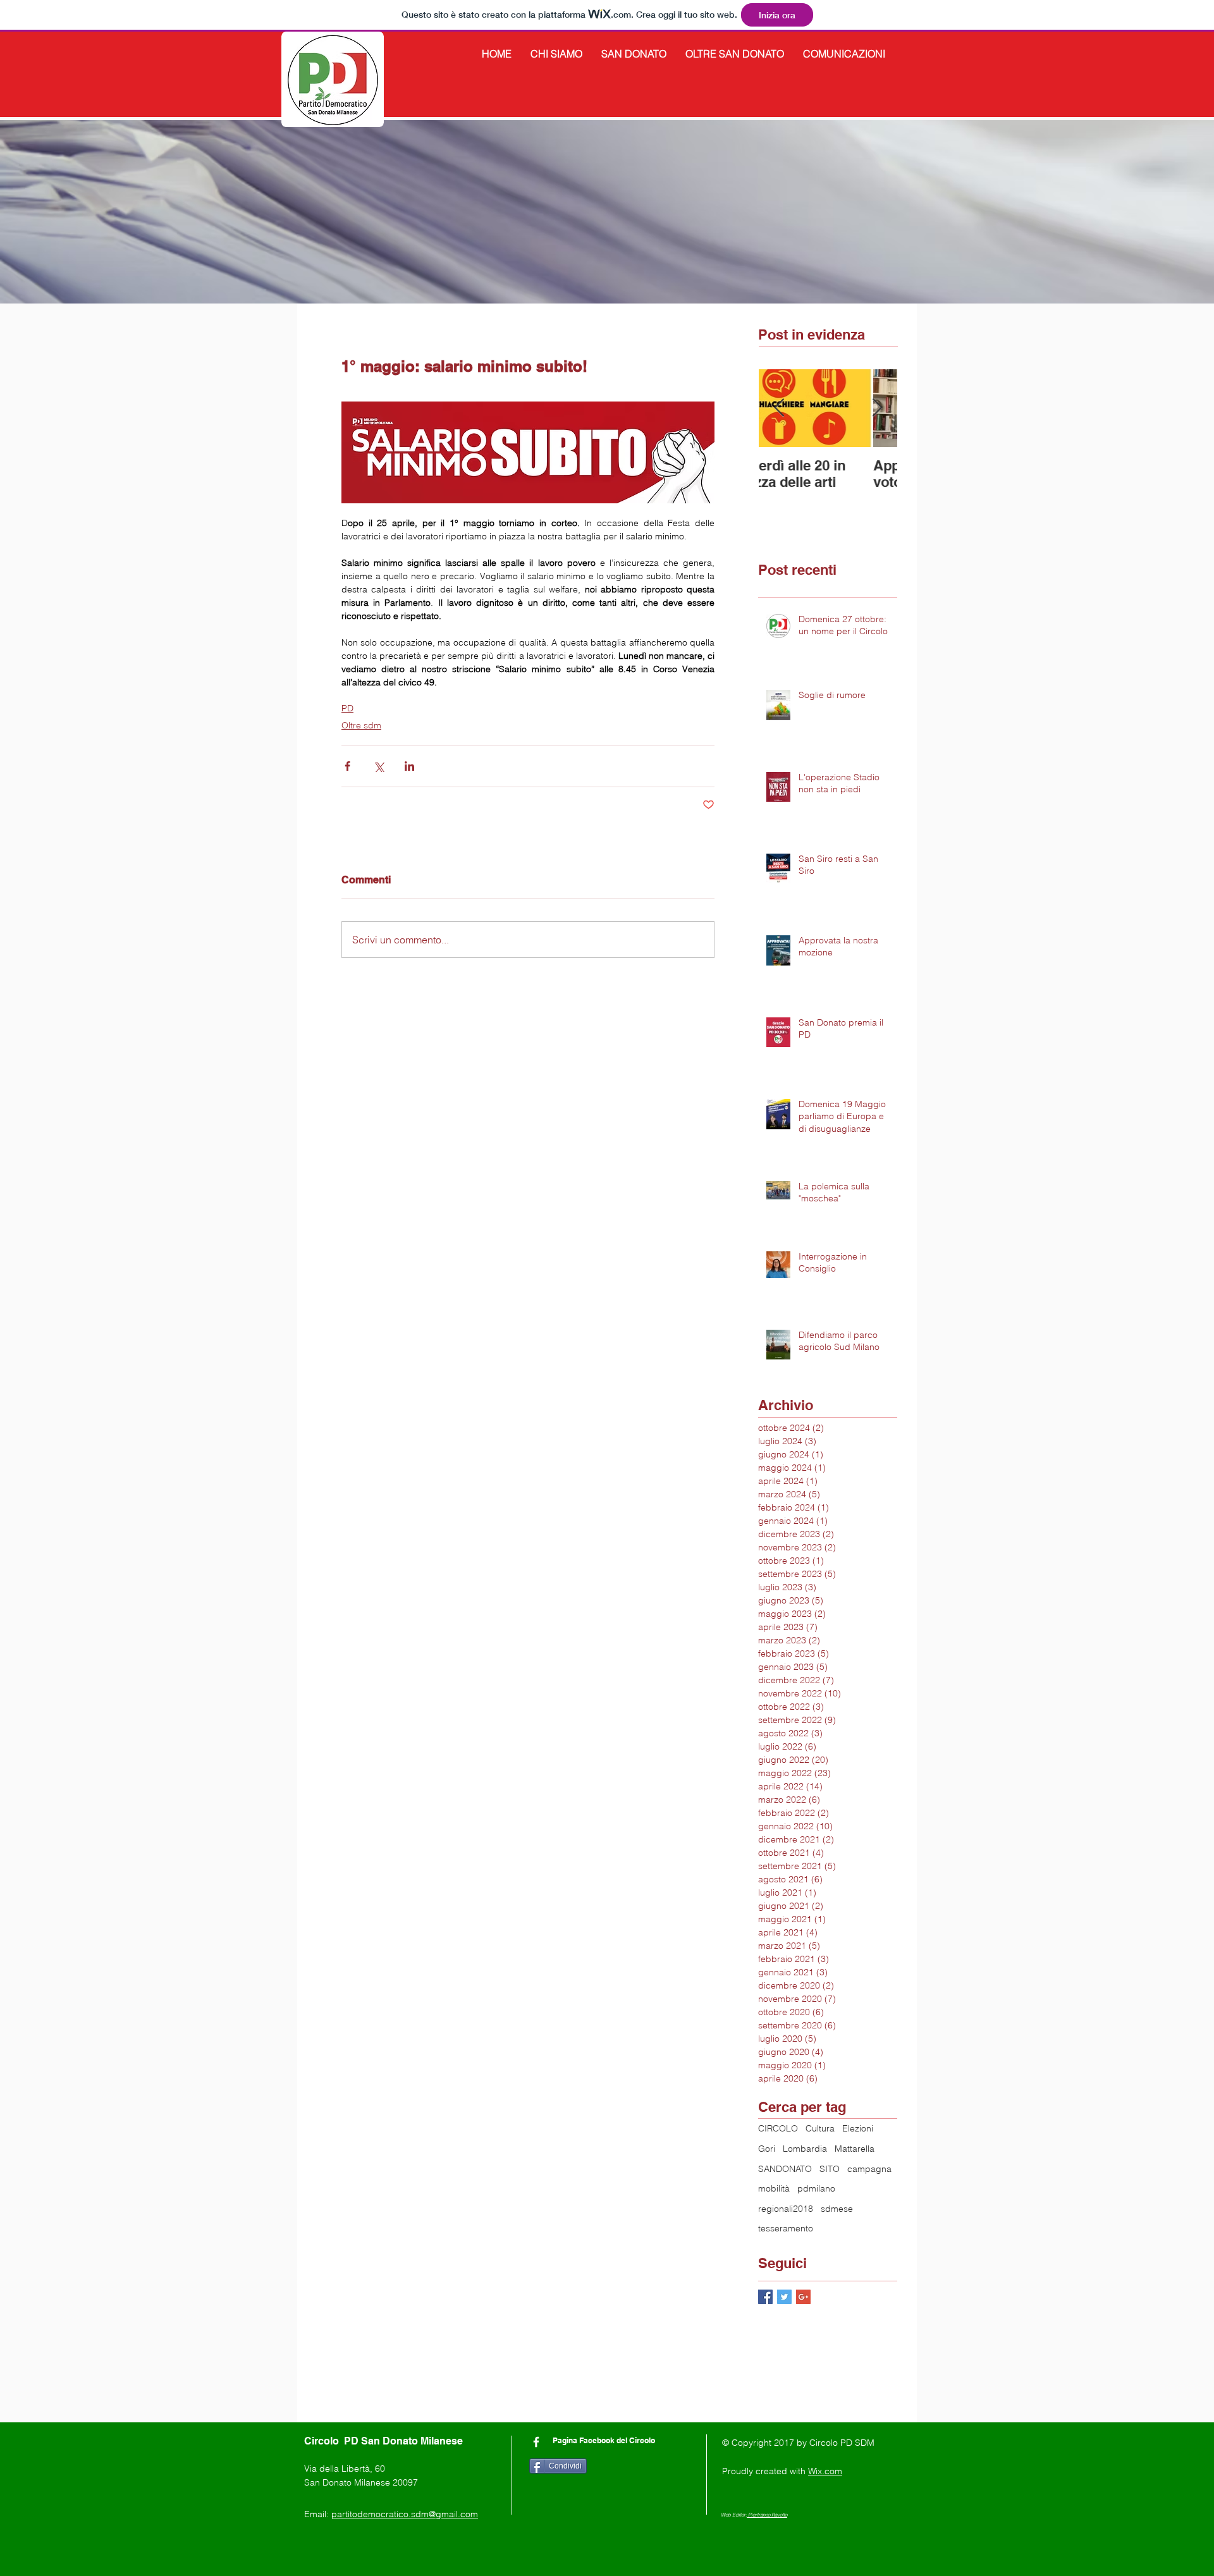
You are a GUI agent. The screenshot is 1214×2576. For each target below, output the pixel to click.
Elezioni (858, 2128)
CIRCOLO (778, 2128)
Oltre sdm (361, 725)
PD (347, 708)
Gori (767, 2149)
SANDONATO (785, 2169)
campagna (869, 2169)
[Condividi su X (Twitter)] (378, 766)
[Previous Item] (779, 408)
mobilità (774, 2188)
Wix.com (825, 2471)
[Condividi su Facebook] (347, 766)
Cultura (820, 2128)
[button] (556, 54)
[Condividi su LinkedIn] (409, 766)
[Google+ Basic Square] (803, 2297)
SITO (830, 2169)
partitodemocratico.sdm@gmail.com (405, 2514)
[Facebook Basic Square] (765, 2297)
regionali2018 (786, 2209)
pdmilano (816, 2188)
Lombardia (805, 2149)
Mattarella (855, 2149)
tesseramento (786, 2228)
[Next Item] (877, 408)
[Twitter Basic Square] (784, 2297)
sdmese (837, 2209)
